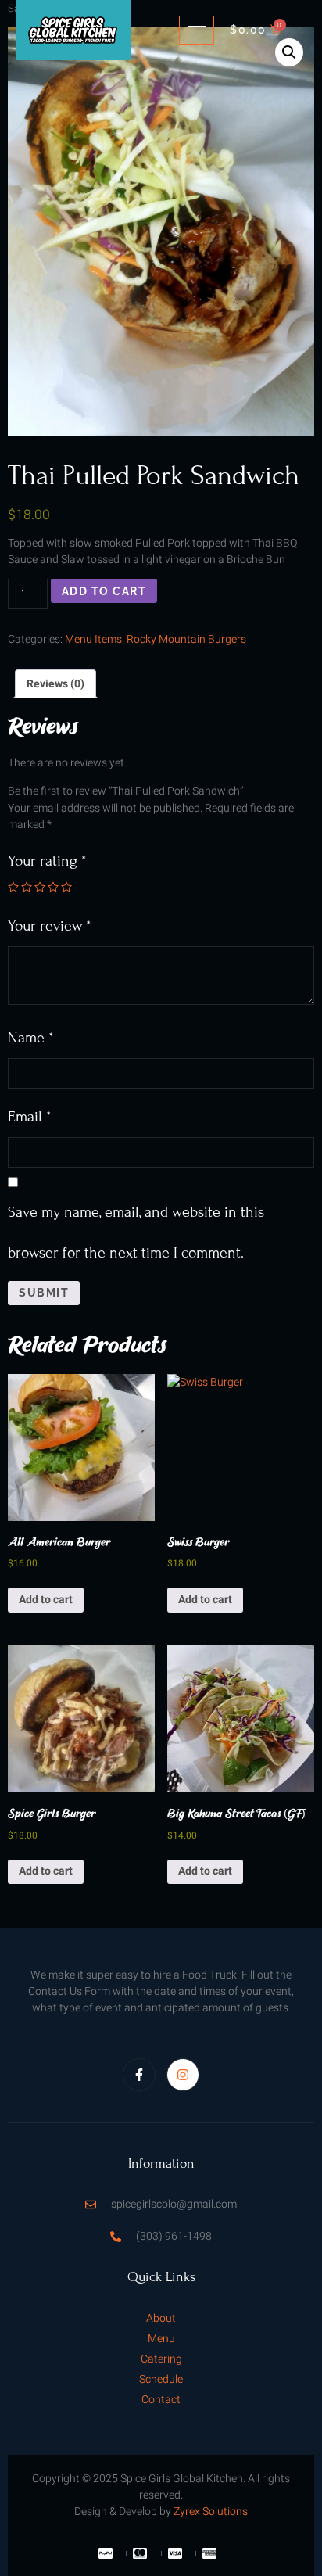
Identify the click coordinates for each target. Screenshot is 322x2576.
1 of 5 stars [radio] (13, 887)
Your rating (47, 861)
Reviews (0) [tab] (55, 684)
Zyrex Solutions (211, 2511)
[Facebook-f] (139, 2075)
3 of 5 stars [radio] (40, 887)
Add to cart (104, 591)
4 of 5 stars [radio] (53, 887)
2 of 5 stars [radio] (27, 887)
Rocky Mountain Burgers (186, 639)
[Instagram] (183, 2075)
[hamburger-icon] (197, 30)
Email (29, 1116)
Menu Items (93, 639)
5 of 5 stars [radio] (66, 887)
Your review (49, 926)
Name (30, 1037)
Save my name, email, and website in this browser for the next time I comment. (136, 1232)
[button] (289, 52)
